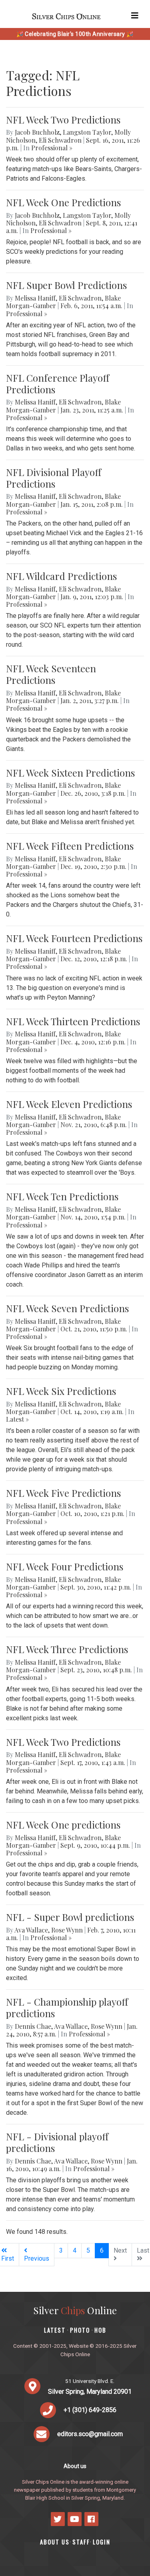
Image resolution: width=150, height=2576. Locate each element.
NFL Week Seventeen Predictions (51, 674)
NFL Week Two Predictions (63, 120)
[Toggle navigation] (135, 16)
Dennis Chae (33, 2026)
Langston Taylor (87, 132)
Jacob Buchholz (37, 132)
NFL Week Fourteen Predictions (74, 938)
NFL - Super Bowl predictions (70, 1917)
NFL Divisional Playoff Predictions (54, 478)
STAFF (81, 2542)
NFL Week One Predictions (63, 202)
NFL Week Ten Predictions (62, 1196)
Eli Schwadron (60, 140)
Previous (37, 2258)
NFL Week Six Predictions (61, 1391)
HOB (100, 2330)
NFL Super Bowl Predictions (66, 285)
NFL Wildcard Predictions (61, 576)
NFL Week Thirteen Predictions (73, 1021)
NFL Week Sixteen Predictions (70, 773)
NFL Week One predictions (63, 1825)
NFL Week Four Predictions (65, 1566)
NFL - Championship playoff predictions (67, 2007)
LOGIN (102, 2542)
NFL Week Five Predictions (63, 1493)
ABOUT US (55, 2542)
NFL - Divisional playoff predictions (57, 2142)
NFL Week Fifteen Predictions (70, 846)
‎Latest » (17, 1419)
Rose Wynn (67, 1930)
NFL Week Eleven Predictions (69, 1104)
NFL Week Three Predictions (67, 1649)
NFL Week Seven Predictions (67, 1308)
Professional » (52, 148)
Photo (80, 2330)
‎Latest (55, 2330)
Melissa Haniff (35, 298)
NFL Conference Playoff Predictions (58, 384)
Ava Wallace (31, 1930)
